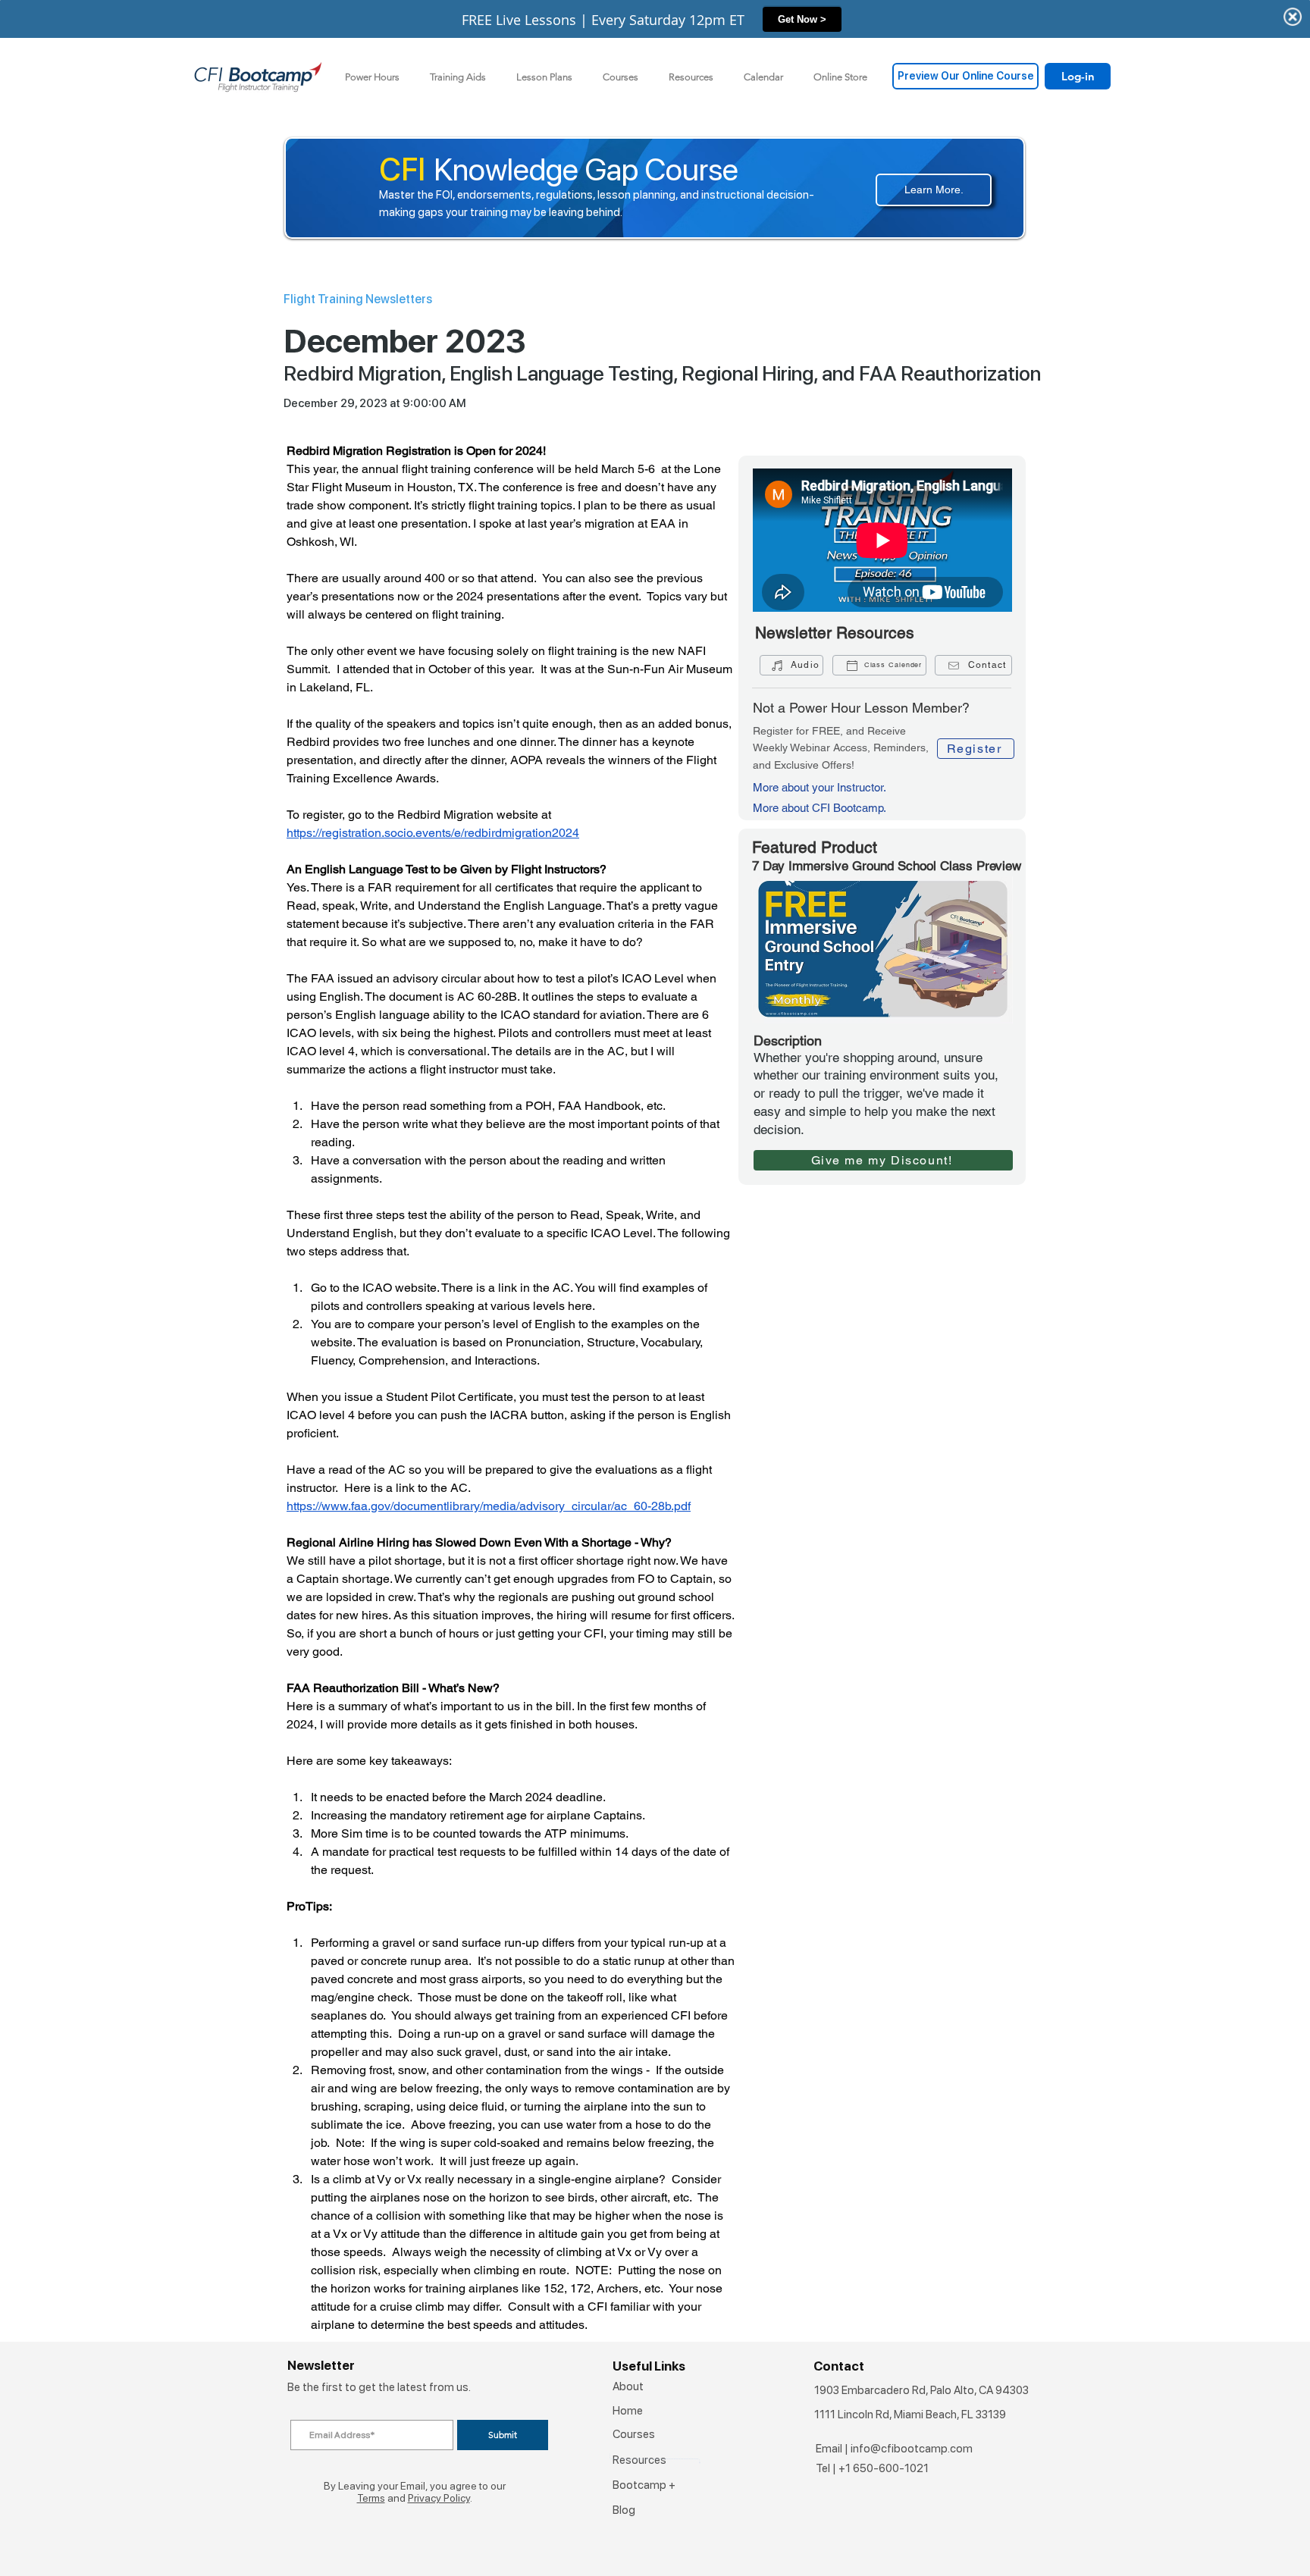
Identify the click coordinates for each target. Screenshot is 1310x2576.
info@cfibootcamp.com (912, 2449)
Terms (371, 2498)
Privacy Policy (439, 2498)
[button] (458, 77)
